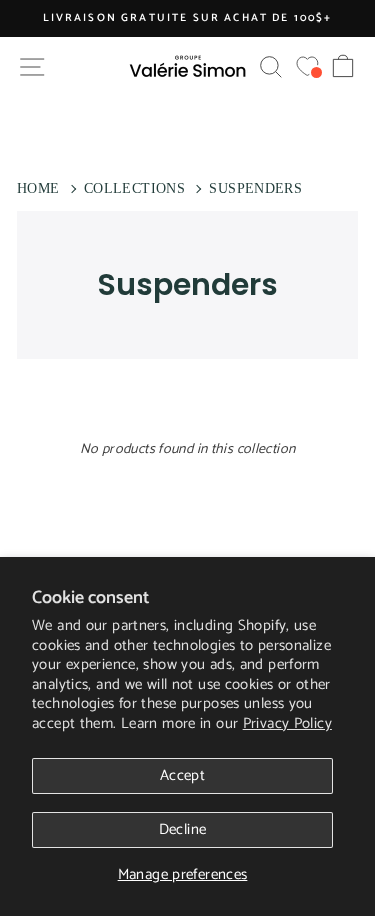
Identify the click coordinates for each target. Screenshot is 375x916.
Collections (134, 188)
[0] (307, 66)
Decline (183, 829)
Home (38, 188)
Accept (182, 775)
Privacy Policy (287, 723)
